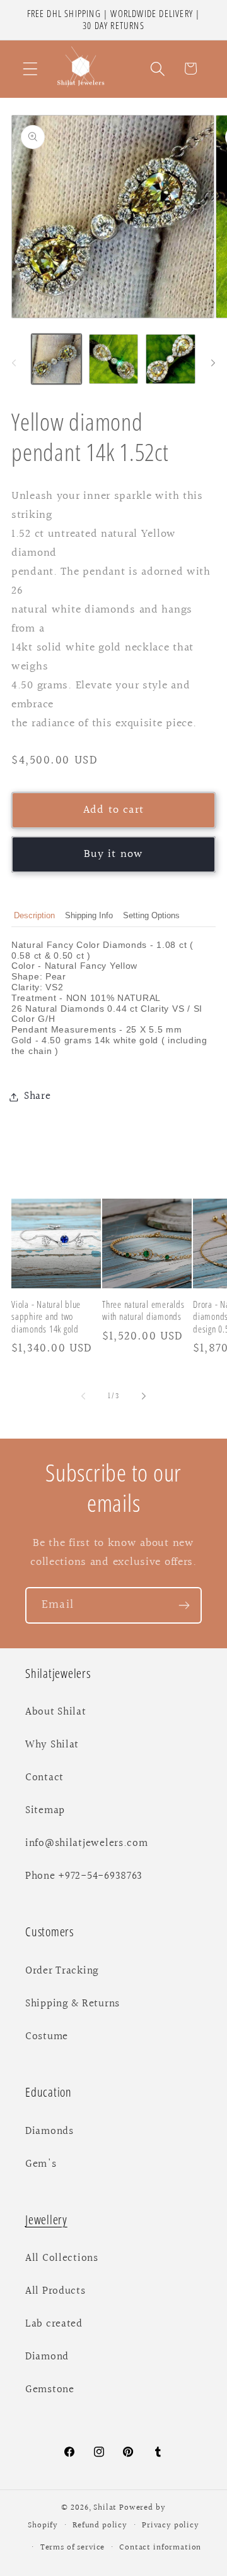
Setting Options (151, 915)
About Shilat (56, 1712)
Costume (47, 2037)
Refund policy (100, 2525)
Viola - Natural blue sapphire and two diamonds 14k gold (46, 1317)
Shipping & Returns (73, 2004)
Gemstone (50, 2390)
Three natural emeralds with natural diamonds (143, 1310)
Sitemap (45, 1811)
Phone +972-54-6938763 (84, 1876)
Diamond (47, 2357)
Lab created (54, 2324)
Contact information (160, 2548)
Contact (44, 1778)
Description (34, 915)
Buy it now (114, 854)
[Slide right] (213, 363)
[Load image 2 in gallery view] (114, 359)
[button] (31, 69)
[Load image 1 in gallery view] (56, 359)
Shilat (106, 2508)
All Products (55, 2291)
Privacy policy (171, 2525)
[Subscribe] (184, 1605)
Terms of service (73, 2548)
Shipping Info (89, 915)
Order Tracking (62, 1971)
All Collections (62, 2258)
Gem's (41, 2164)
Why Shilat (52, 1745)
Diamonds (49, 2131)
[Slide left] (14, 363)
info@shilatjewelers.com (87, 1843)
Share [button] (38, 1096)
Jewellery (46, 2220)
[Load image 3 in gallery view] (171, 359)
